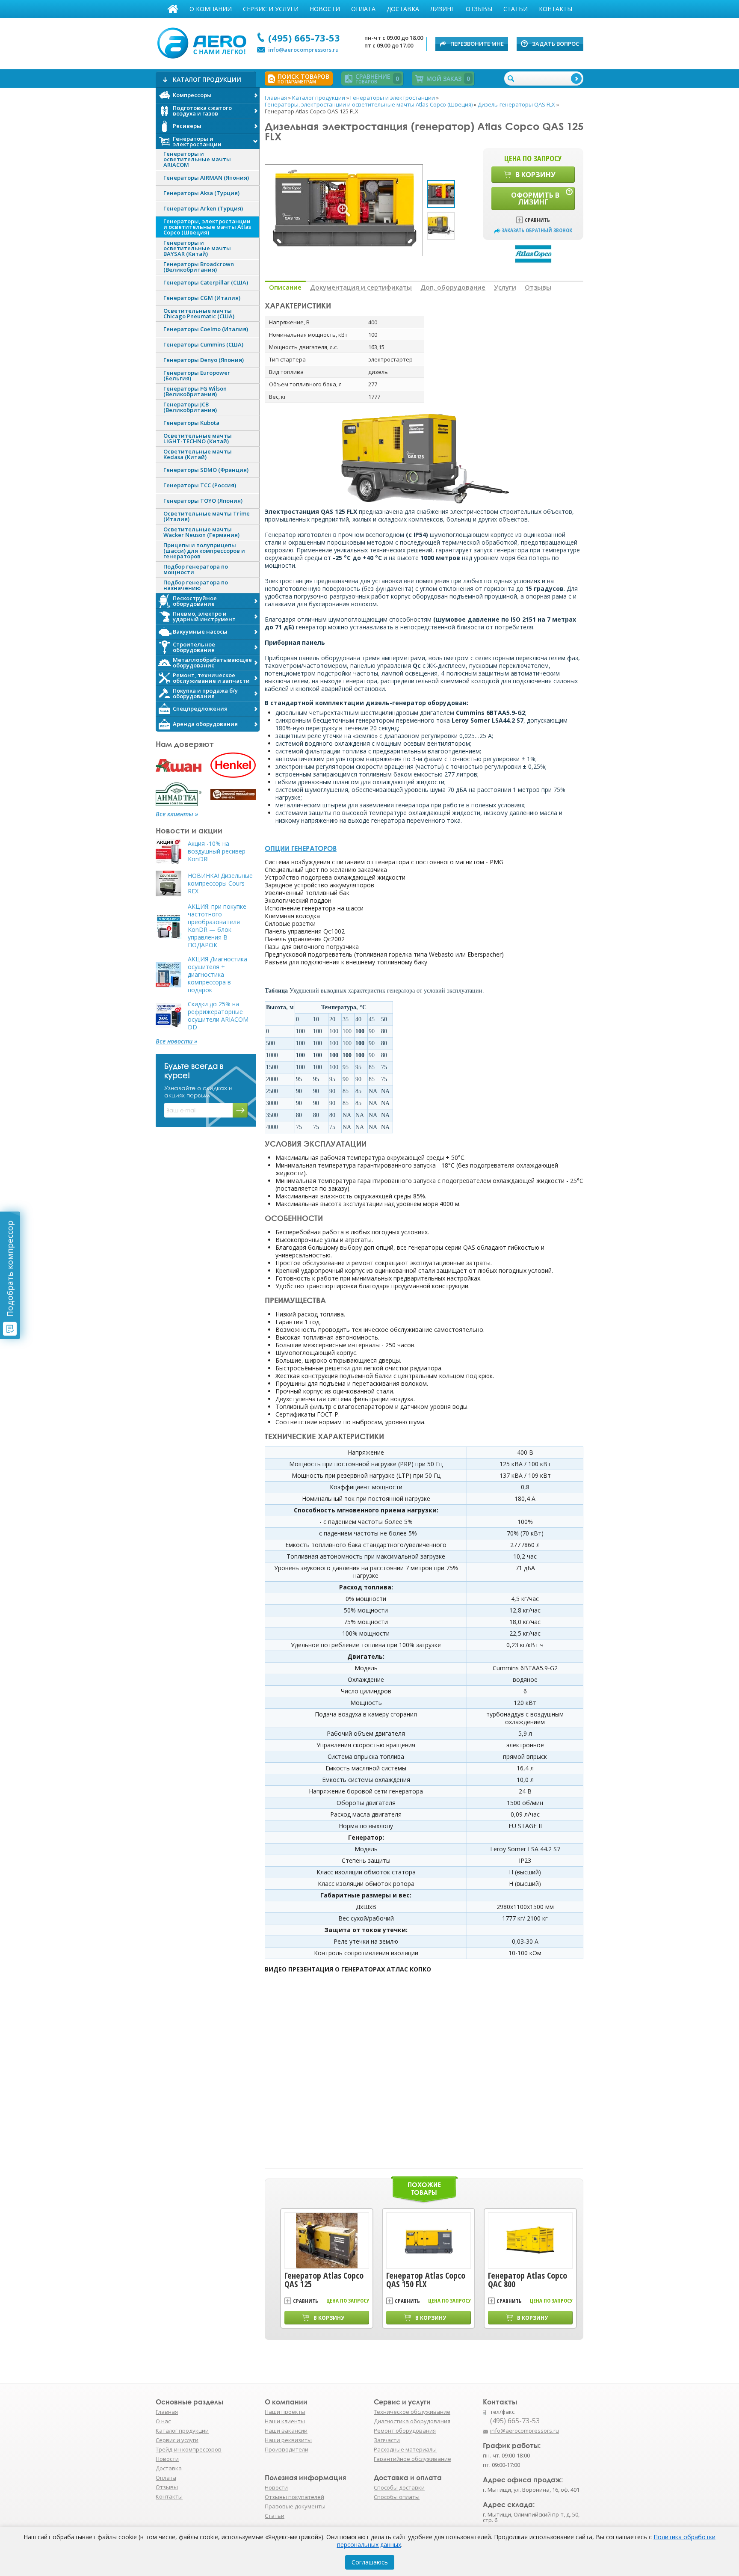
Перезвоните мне (477, 44)
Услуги (505, 287)
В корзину (535, 175)
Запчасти (387, 2440)
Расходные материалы (405, 2449)
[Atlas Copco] (533, 253)
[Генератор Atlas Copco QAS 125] (327, 2241)
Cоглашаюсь (370, 2562)
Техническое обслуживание (412, 2412)
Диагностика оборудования (412, 2421)
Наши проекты (285, 2412)
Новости (325, 9)
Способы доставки (399, 2487)
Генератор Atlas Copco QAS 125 (324, 2280)
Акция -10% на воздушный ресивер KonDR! (217, 851)
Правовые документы (295, 2506)
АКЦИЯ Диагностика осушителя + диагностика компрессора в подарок (217, 975)
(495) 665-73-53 (304, 38)
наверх (602, 2435)
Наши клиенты (285, 2421)
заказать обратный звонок (537, 230)
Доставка (403, 9)
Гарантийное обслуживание (412, 2459)
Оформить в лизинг (535, 199)
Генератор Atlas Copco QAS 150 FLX (426, 2280)
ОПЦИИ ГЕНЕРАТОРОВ (301, 848)
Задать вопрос (556, 44)
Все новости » (176, 1041)
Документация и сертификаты (361, 287)
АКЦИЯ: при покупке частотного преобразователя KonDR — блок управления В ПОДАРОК (217, 926)
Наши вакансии (286, 2431)
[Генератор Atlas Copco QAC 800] (530, 2241)
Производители (287, 2449)
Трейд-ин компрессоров (189, 2449)
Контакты (556, 9)
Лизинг (442, 9)
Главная (173, 9)
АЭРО (204, 42)
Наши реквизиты (288, 2440)
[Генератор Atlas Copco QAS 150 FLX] (429, 2241)
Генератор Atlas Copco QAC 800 (528, 2280)
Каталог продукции (182, 2431)
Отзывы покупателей (294, 2497)
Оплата (363, 9)
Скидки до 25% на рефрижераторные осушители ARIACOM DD (218, 1016)
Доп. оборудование (453, 287)
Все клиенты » (177, 814)
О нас (163, 2421)
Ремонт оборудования (405, 2431)
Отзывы (479, 9)
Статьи (516, 9)
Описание (285, 287)
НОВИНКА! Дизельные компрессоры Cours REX (220, 883)
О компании (211, 9)
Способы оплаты (397, 2497)
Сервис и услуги (271, 9)
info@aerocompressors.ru (303, 50)
